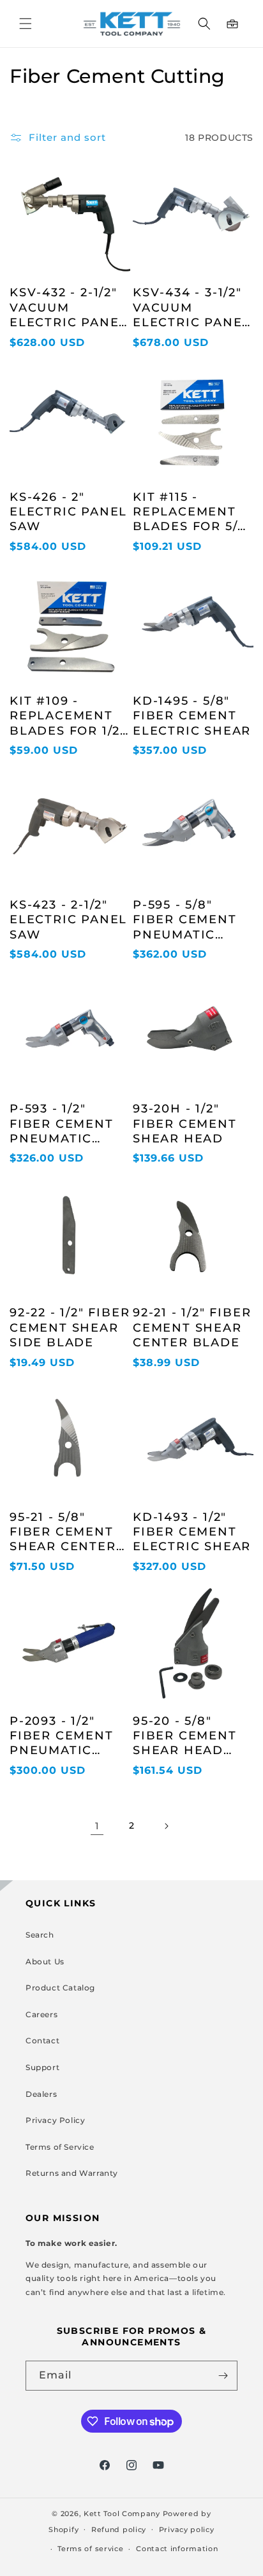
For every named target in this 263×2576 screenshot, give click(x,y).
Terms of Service (60, 2147)
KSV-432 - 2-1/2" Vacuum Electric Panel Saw (68, 308)
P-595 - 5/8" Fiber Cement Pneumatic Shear (185, 920)
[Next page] (166, 1826)
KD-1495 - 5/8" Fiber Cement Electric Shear (192, 716)
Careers (41, 2014)
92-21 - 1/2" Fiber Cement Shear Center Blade (192, 1328)
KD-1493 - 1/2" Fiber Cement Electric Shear (192, 1532)
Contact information (177, 2549)
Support (42, 2067)
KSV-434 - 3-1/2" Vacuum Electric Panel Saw (192, 308)
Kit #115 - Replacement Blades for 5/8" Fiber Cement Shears (192, 512)
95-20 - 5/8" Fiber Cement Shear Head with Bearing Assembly (186, 1736)
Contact (42, 2040)
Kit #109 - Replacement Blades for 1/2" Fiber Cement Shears (68, 716)
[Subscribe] (223, 2376)
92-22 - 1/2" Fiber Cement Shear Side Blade (70, 1328)
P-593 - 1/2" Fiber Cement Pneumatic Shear (62, 1124)
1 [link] (97, 1826)
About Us (45, 1961)
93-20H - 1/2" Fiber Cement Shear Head (185, 1124)
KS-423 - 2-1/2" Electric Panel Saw (68, 920)
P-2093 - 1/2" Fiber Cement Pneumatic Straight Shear (70, 1736)
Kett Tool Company (122, 2514)
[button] (26, 24)
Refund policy (119, 2529)
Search (40, 1935)
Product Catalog (60, 1988)
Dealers (41, 2094)
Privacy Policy (55, 2120)
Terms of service (90, 2549)
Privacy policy (187, 2529)
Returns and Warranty (72, 2173)
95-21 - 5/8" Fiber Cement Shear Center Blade (63, 1532)
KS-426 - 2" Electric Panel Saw (68, 512)
